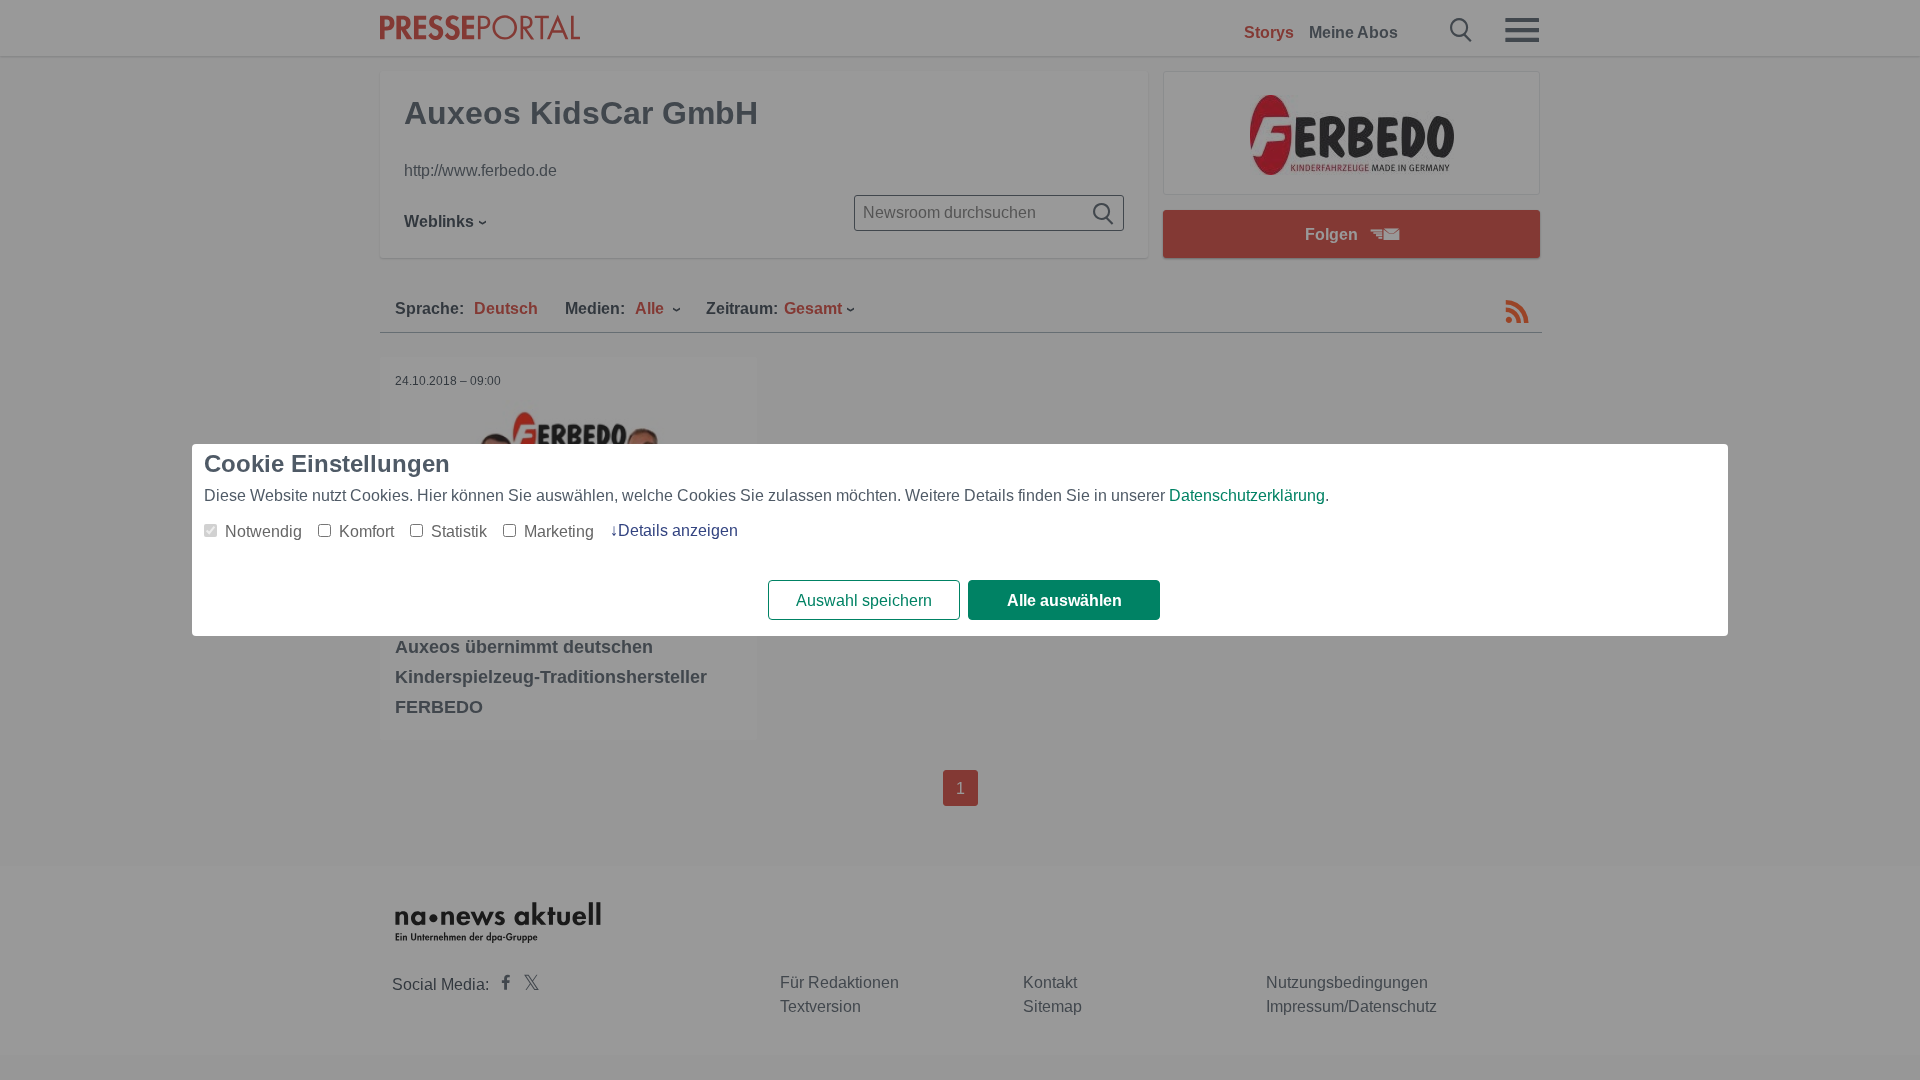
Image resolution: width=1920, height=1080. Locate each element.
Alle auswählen (1064, 600)
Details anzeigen (678, 530)
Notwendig (263, 531)
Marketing (559, 531)
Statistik (459, 531)
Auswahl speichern (864, 600)
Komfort (366, 531)
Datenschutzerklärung (1247, 495)
